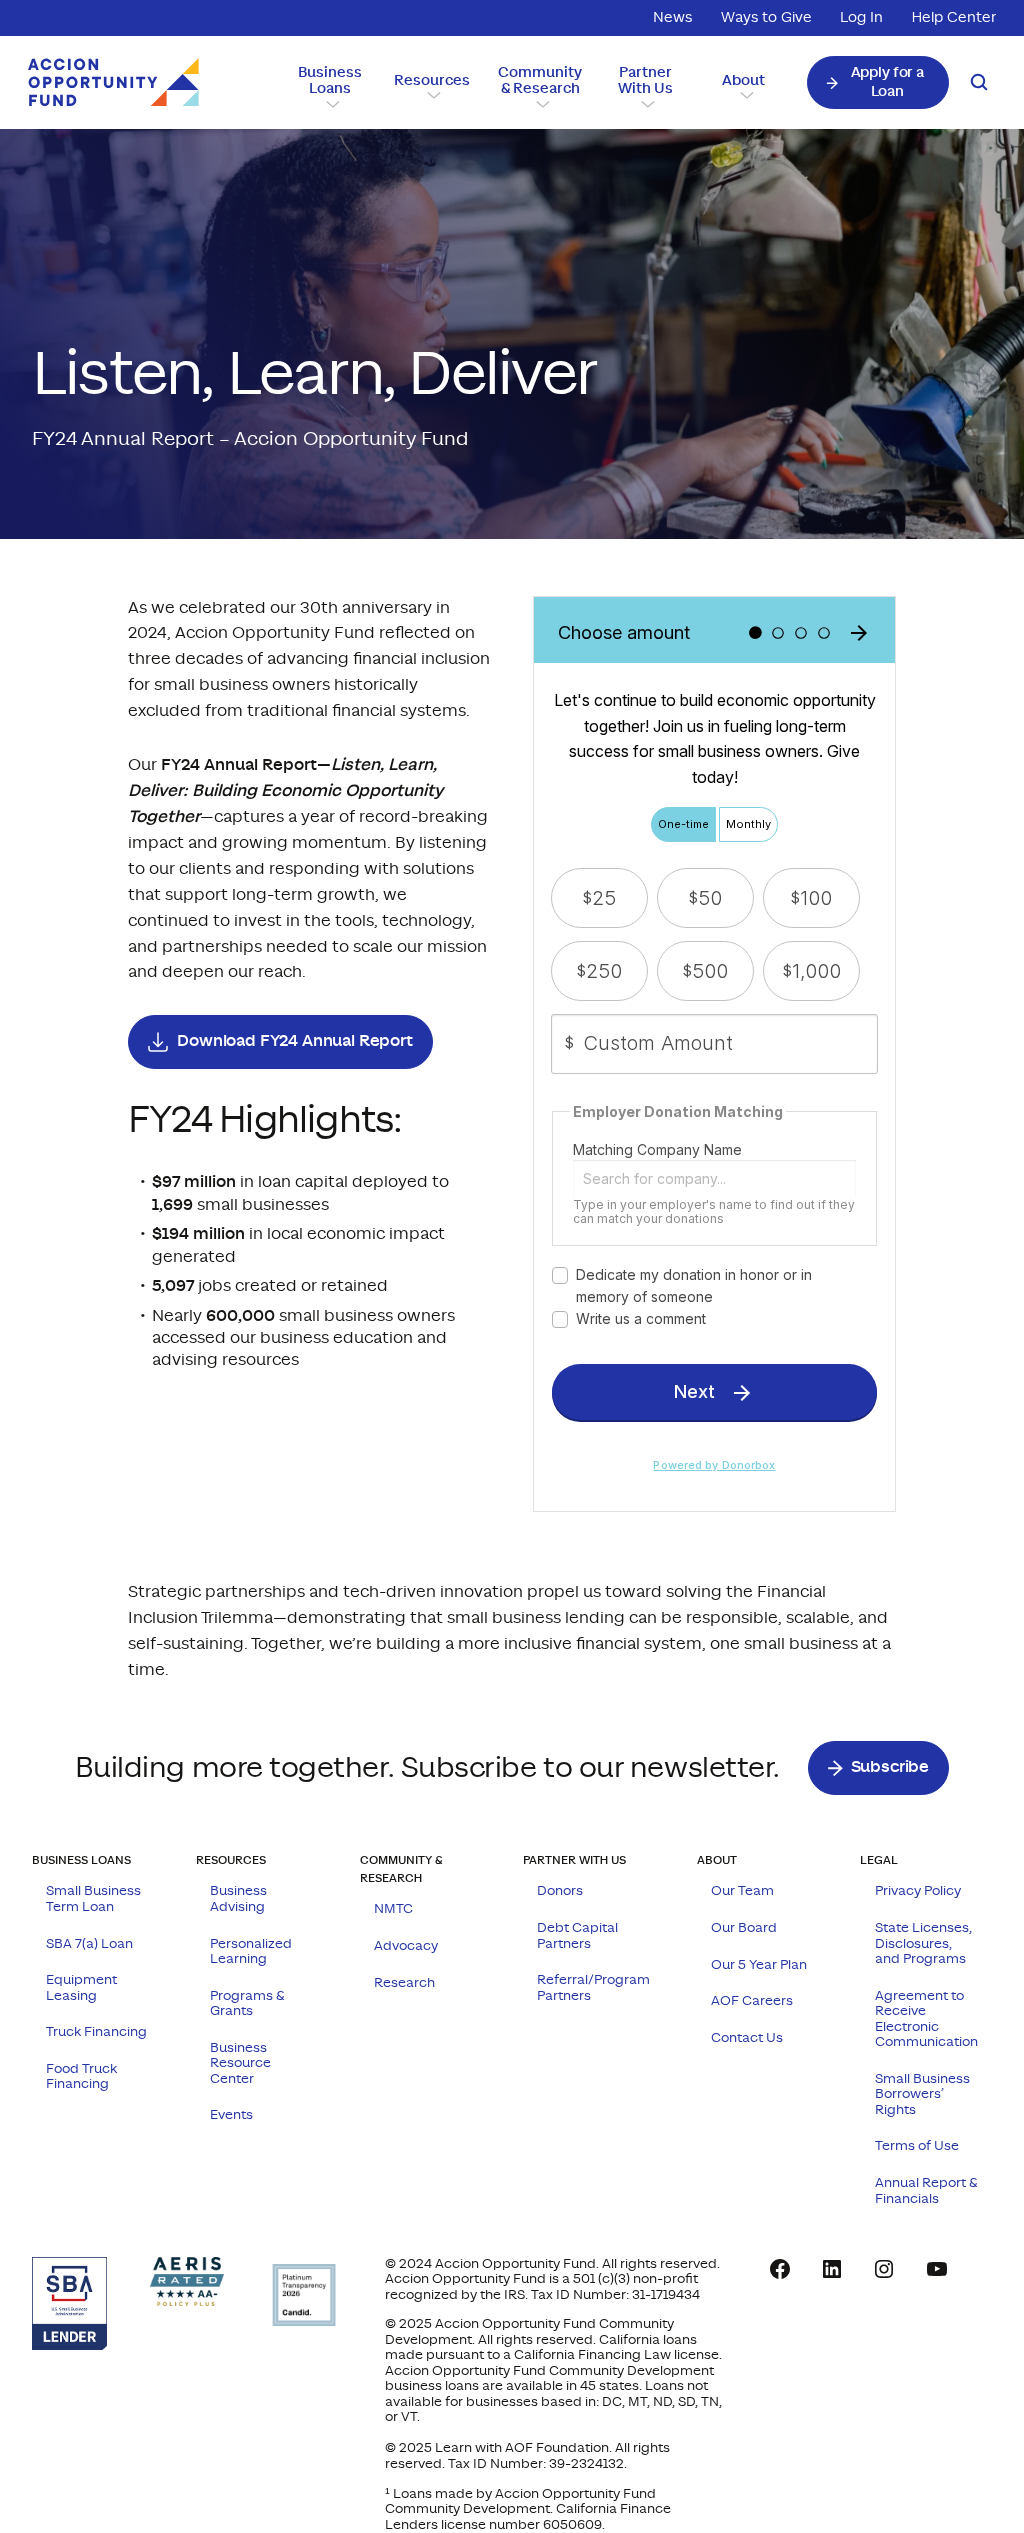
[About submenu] (744, 94)
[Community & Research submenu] (540, 102)
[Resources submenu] (431, 94)
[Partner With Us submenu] (645, 102)
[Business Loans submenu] (330, 102)
